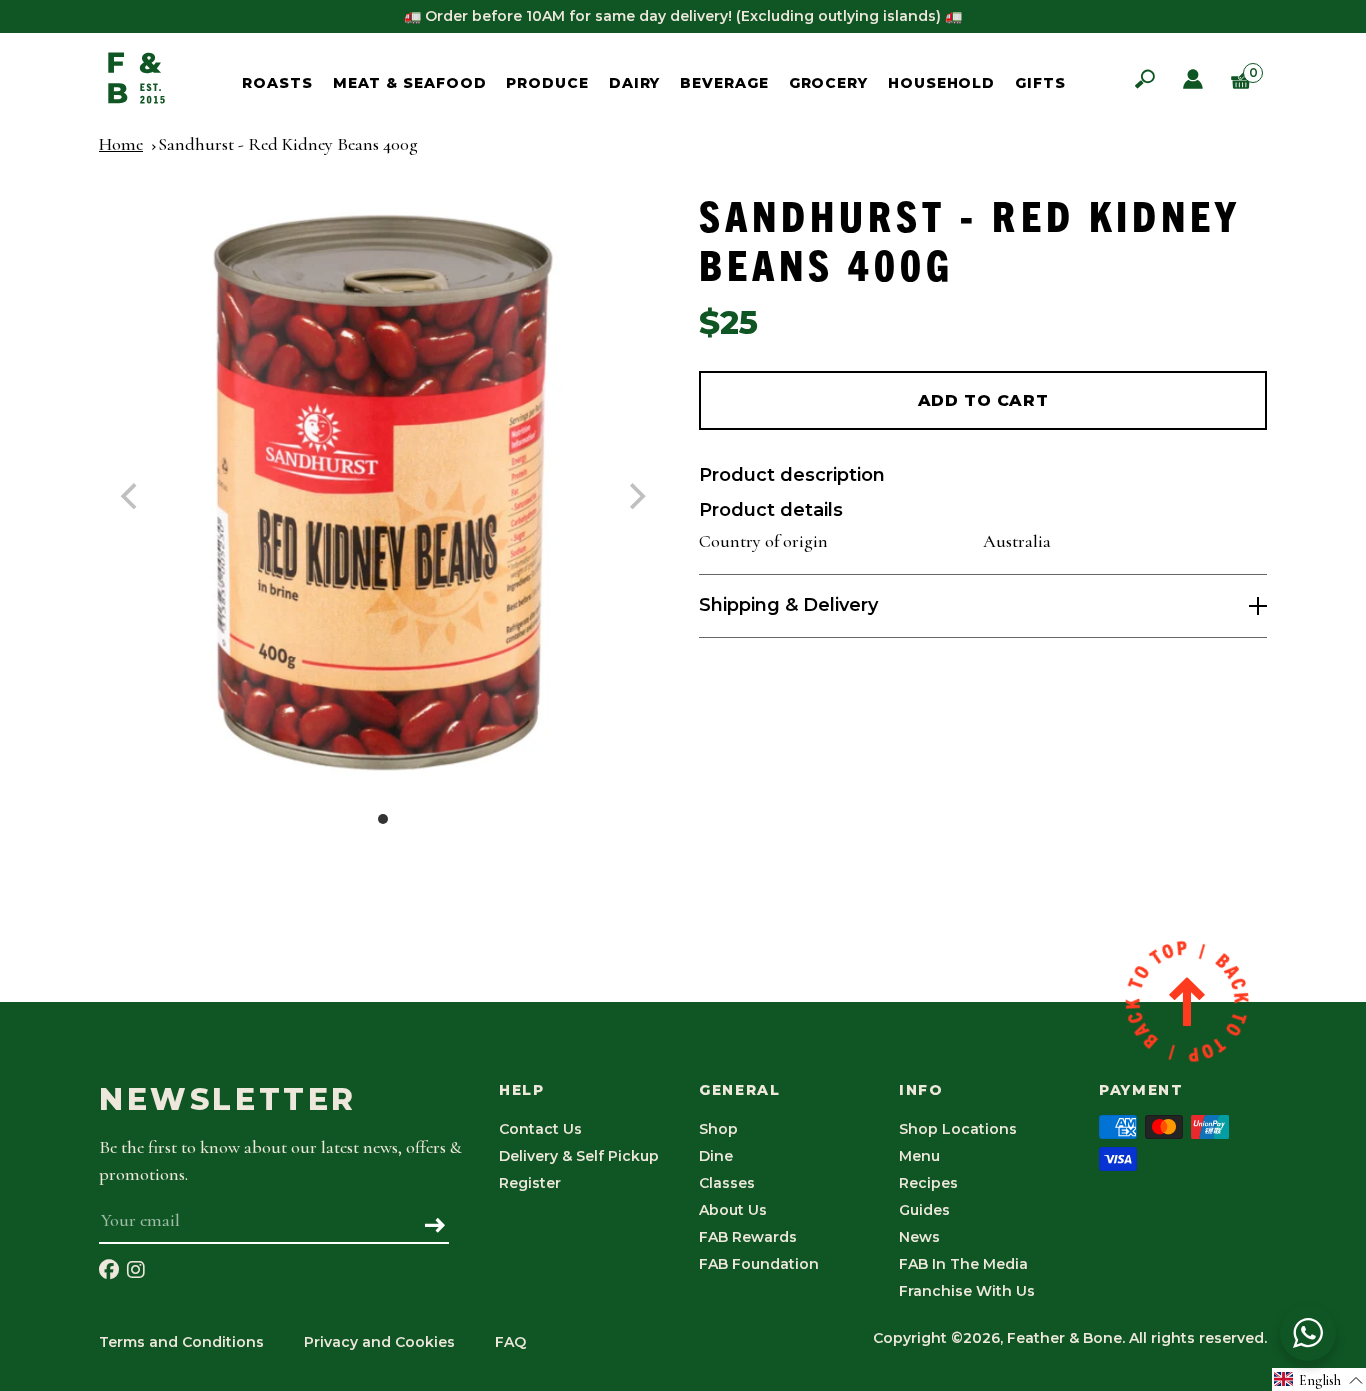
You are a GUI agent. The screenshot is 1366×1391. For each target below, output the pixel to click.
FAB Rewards (748, 1237)
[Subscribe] (435, 1227)
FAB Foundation (759, 1264)
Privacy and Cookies (379, 1342)
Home (121, 144)
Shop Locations (958, 1129)
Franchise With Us (967, 1291)
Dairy (635, 83)
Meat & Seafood (410, 83)
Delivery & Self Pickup (579, 1156)
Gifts (1040, 83)
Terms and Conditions (181, 1342)
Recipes (928, 1183)
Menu (919, 1156)
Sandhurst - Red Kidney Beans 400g (288, 144)
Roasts (277, 83)
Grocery (828, 83)
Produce (547, 83)
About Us (733, 1210)
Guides (924, 1210)
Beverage (724, 83)
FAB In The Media (963, 1264)
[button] (1319, 1379)
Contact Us (540, 1129)
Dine (716, 1156)
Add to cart (983, 400)
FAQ (510, 1342)
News (919, 1237)
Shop (718, 1129)
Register (530, 1183)
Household (941, 83)
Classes (727, 1183)
